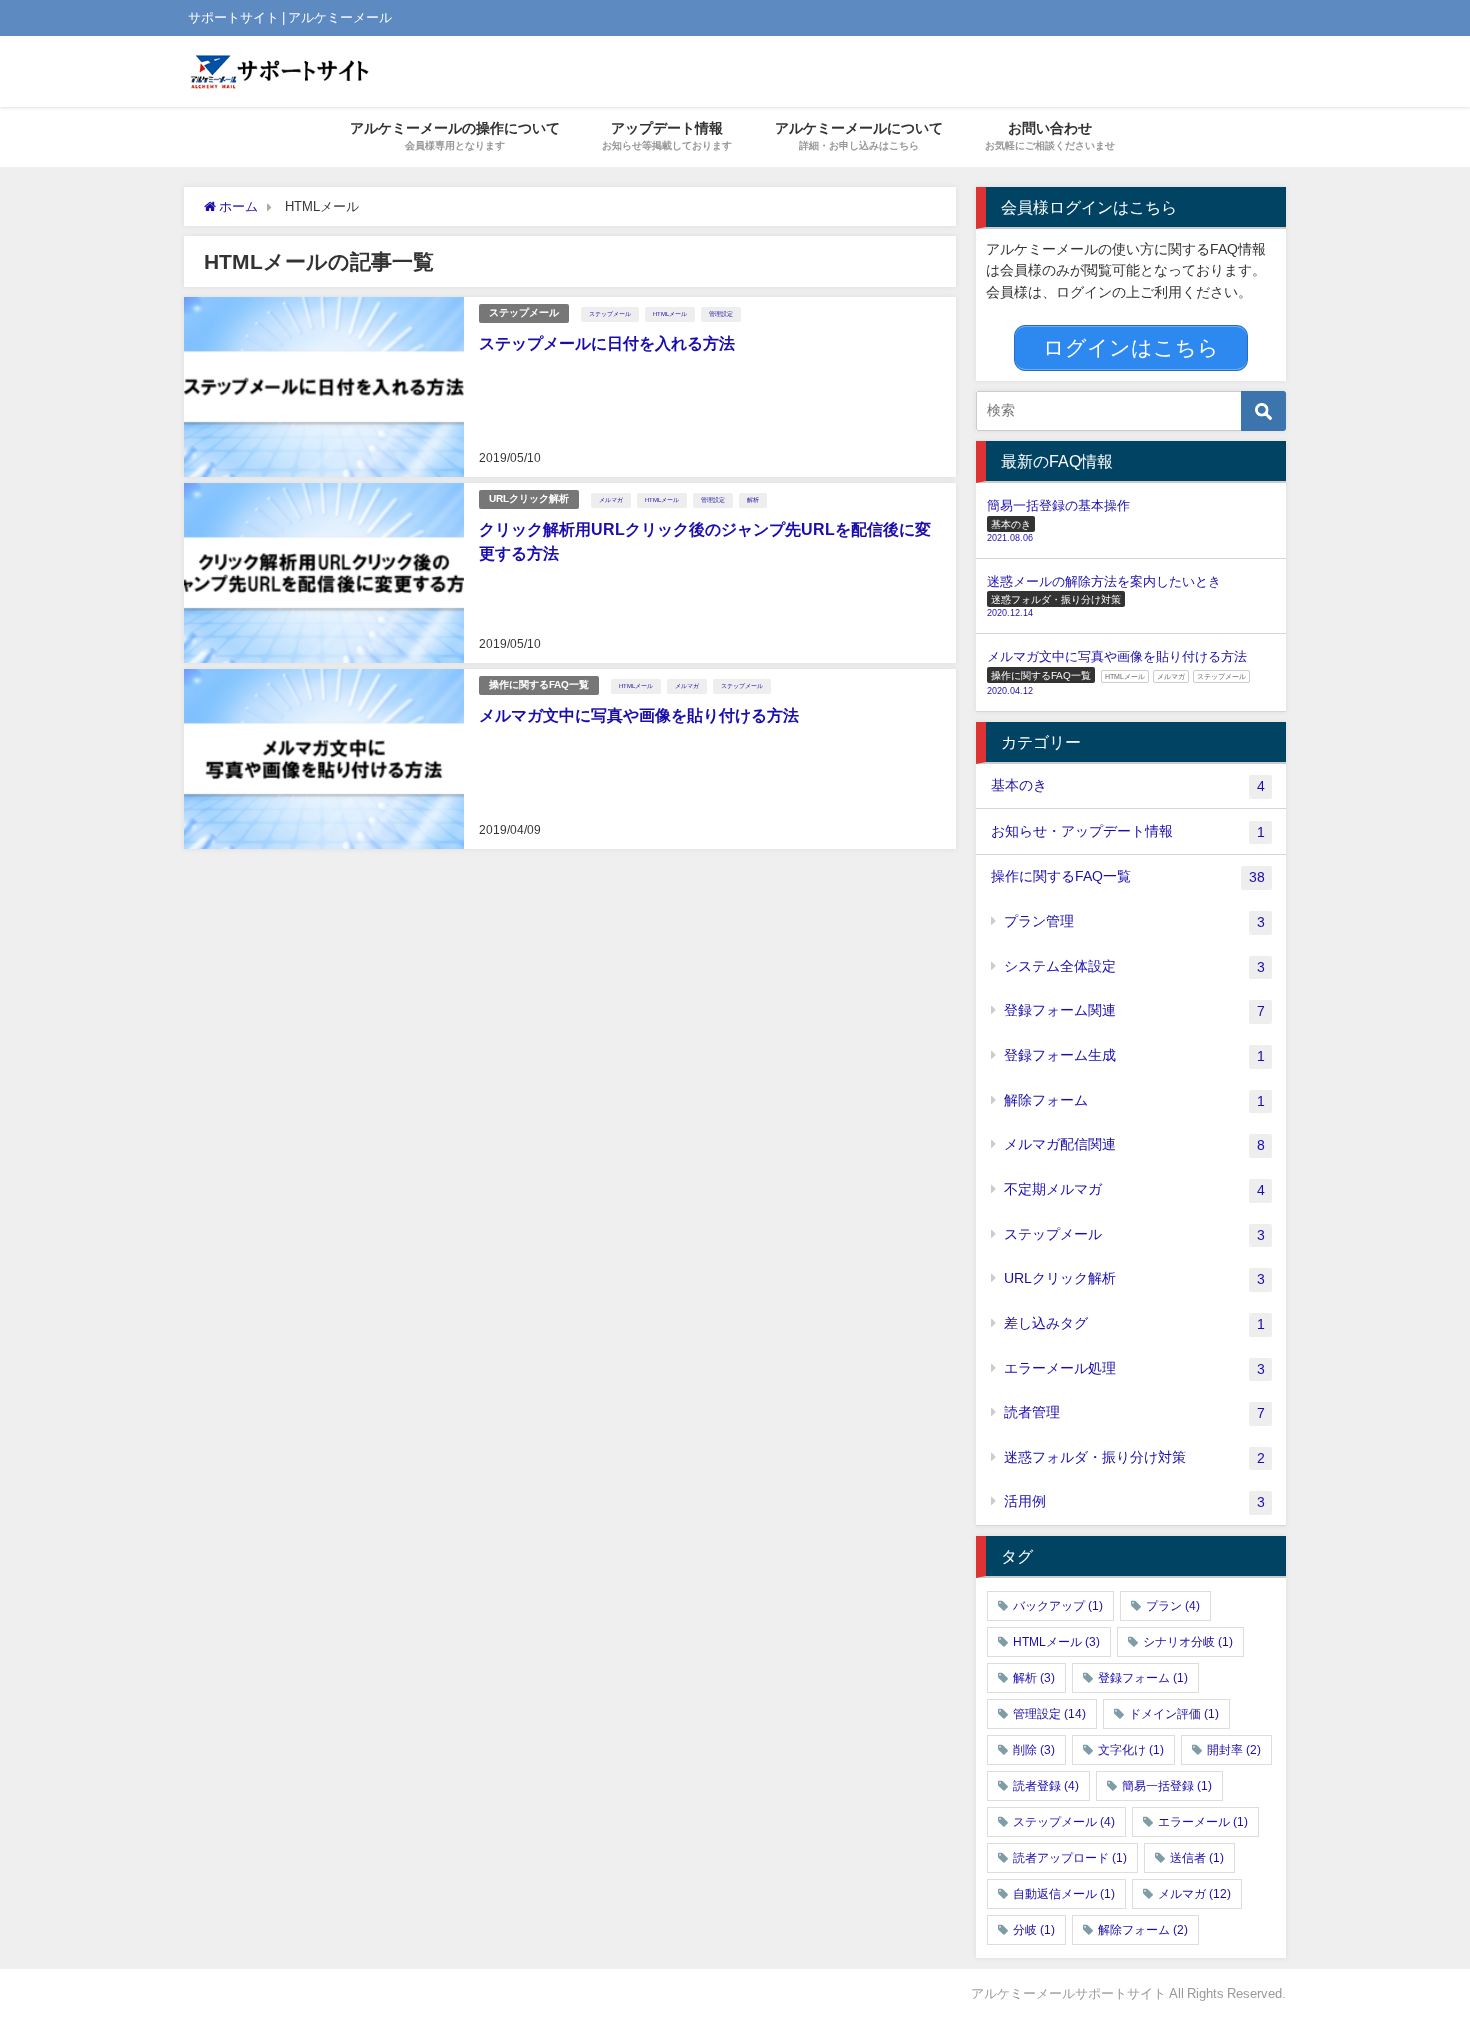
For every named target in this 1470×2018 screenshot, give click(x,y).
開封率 (1234, 1750)
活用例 (1134, 1501)
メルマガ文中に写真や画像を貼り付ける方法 (639, 715)
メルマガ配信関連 (1134, 1144)
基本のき (1128, 785)
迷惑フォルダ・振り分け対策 (1134, 1457)
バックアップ (1058, 1606)
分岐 (1034, 1930)
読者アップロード (1070, 1858)
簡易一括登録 (1167, 1786)
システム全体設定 (1134, 966)
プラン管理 (1134, 921)
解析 (753, 500)
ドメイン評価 (1174, 1714)
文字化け (1131, 1750)
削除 (1034, 1750)
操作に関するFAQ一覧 (539, 684)
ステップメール (524, 312)
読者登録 (1046, 1786)
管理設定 (721, 314)
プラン (1173, 1606)
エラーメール (1203, 1822)
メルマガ (611, 500)
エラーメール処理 (1134, 1368)
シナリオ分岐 (1188, 1642)
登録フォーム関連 (1134, 1010)
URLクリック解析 (529, 498)
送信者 (1197, 1858)
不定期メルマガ (1134, 1189)
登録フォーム (1143, 1678)
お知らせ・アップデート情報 (1128, 831)
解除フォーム (1134, 1100)
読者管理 (1134, 1412)
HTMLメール (670, 314)
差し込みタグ (1134, 1323)
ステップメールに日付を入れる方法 (607, 343)
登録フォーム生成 (1134, 1055)
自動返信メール (1064, 1894)
